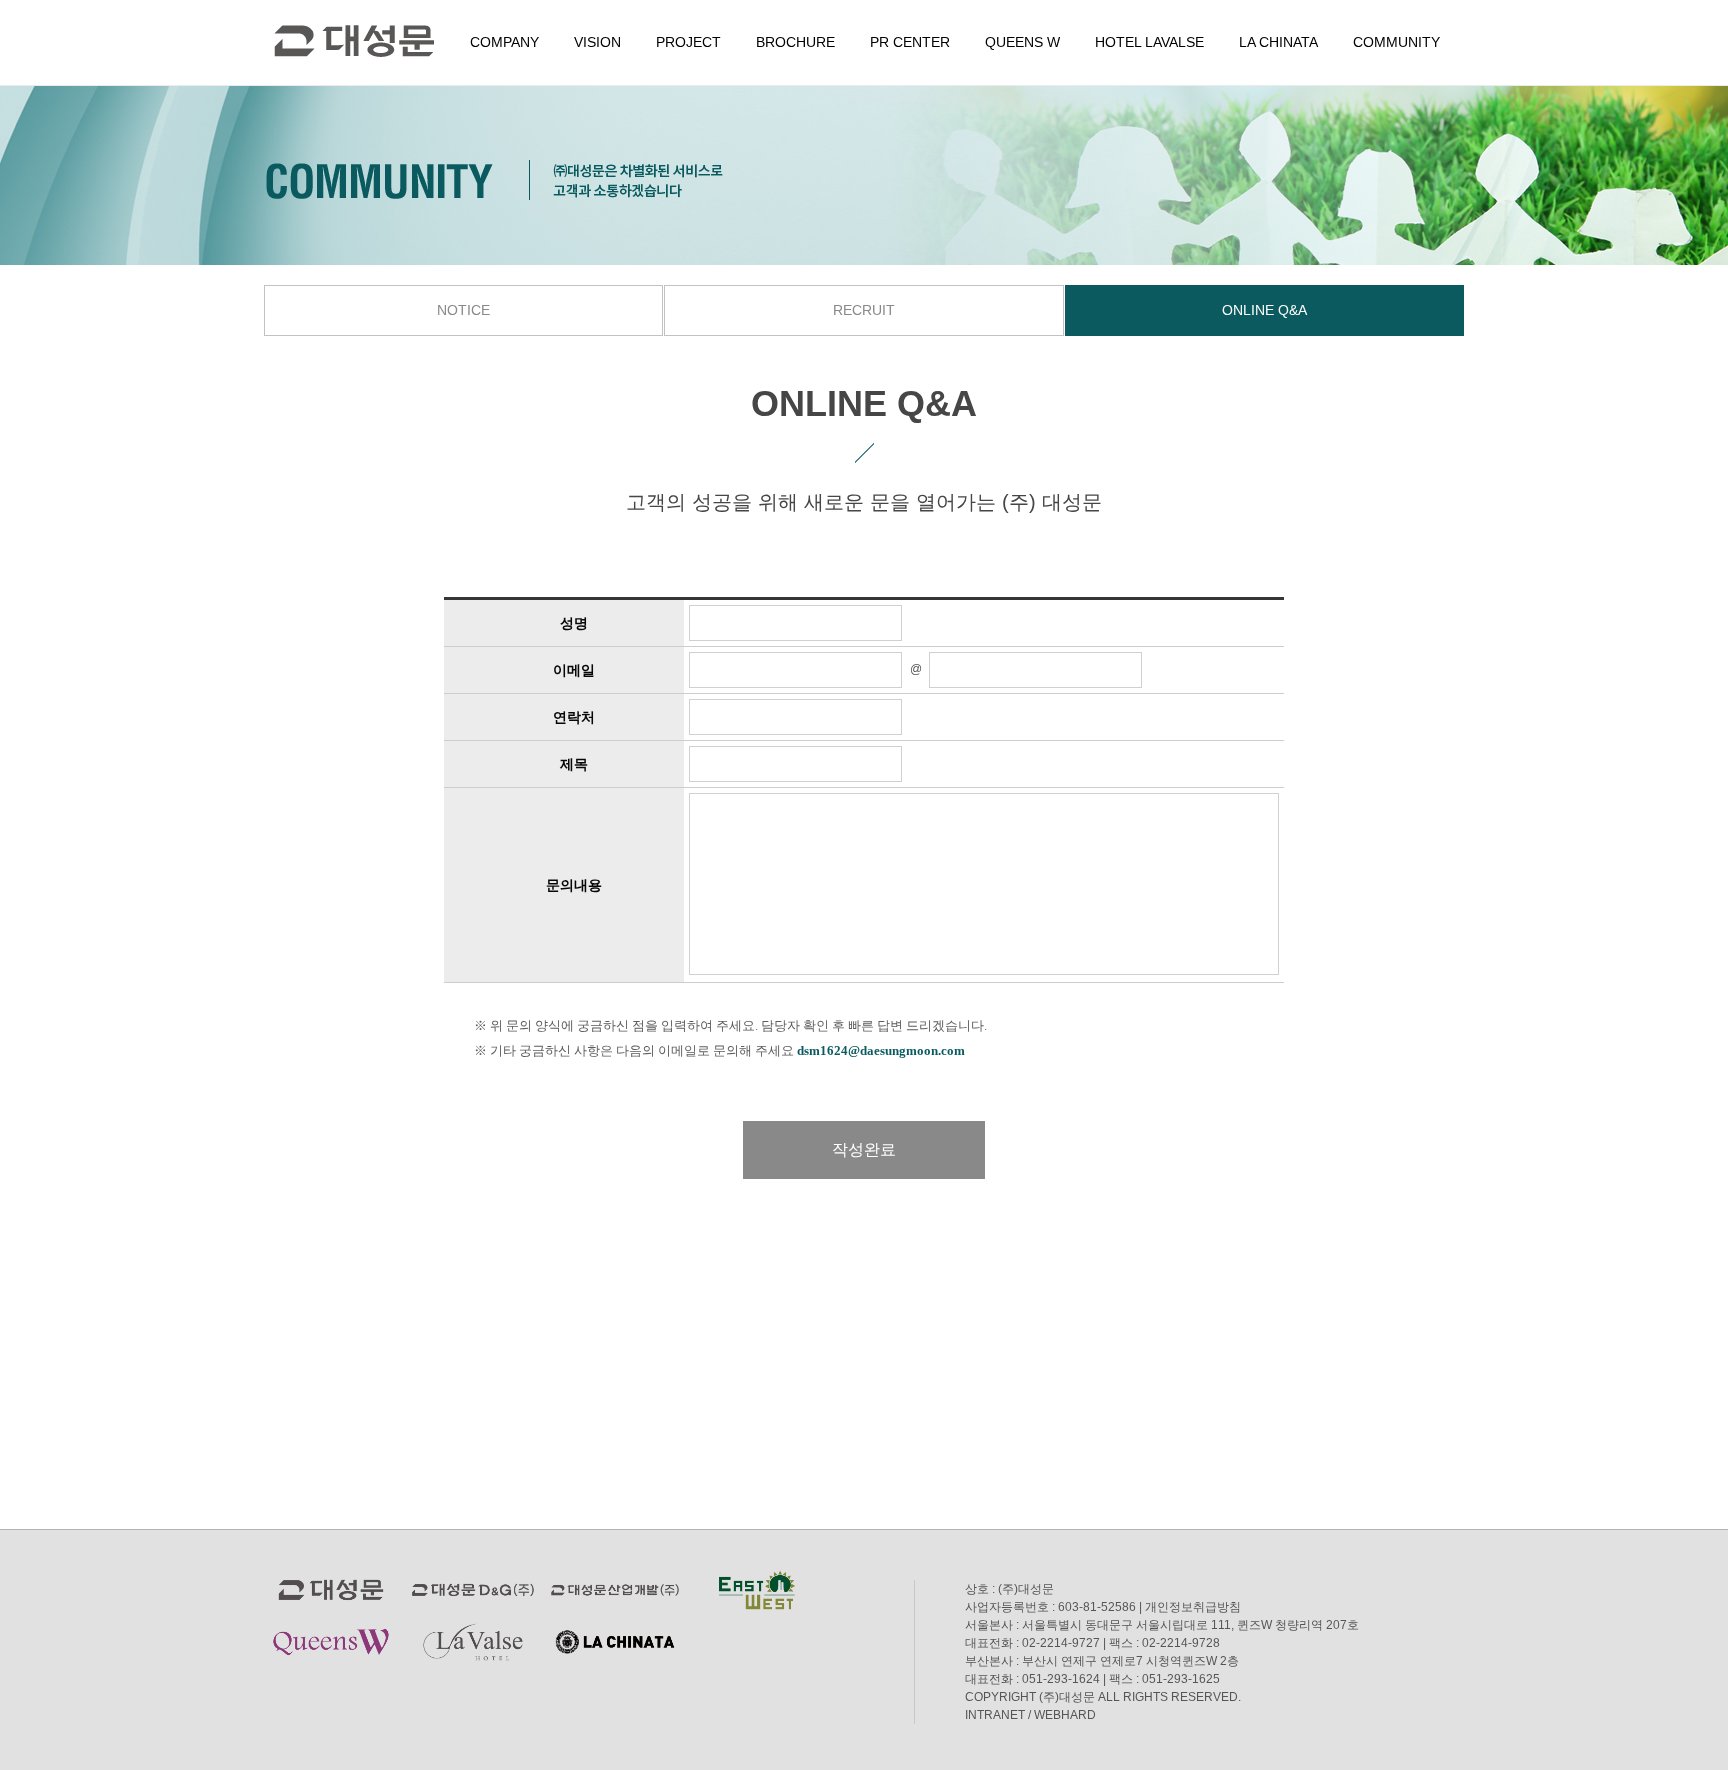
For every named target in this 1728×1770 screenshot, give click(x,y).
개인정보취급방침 (1193, 1607)
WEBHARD (1065, 1715)
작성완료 (864, 1149)
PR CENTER (910, 42)
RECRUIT (864, 310)
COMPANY (504, 42)
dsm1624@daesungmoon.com (881, 1050)
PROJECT (688, 42)
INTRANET (995, 1715)
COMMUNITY (1396, 42)
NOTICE (463, 310)
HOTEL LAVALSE (1149, 42)
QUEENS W (1022, 42)
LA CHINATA (1278, 42)
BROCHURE (795, 42)
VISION (597, 42)
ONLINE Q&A (1264, 310)
